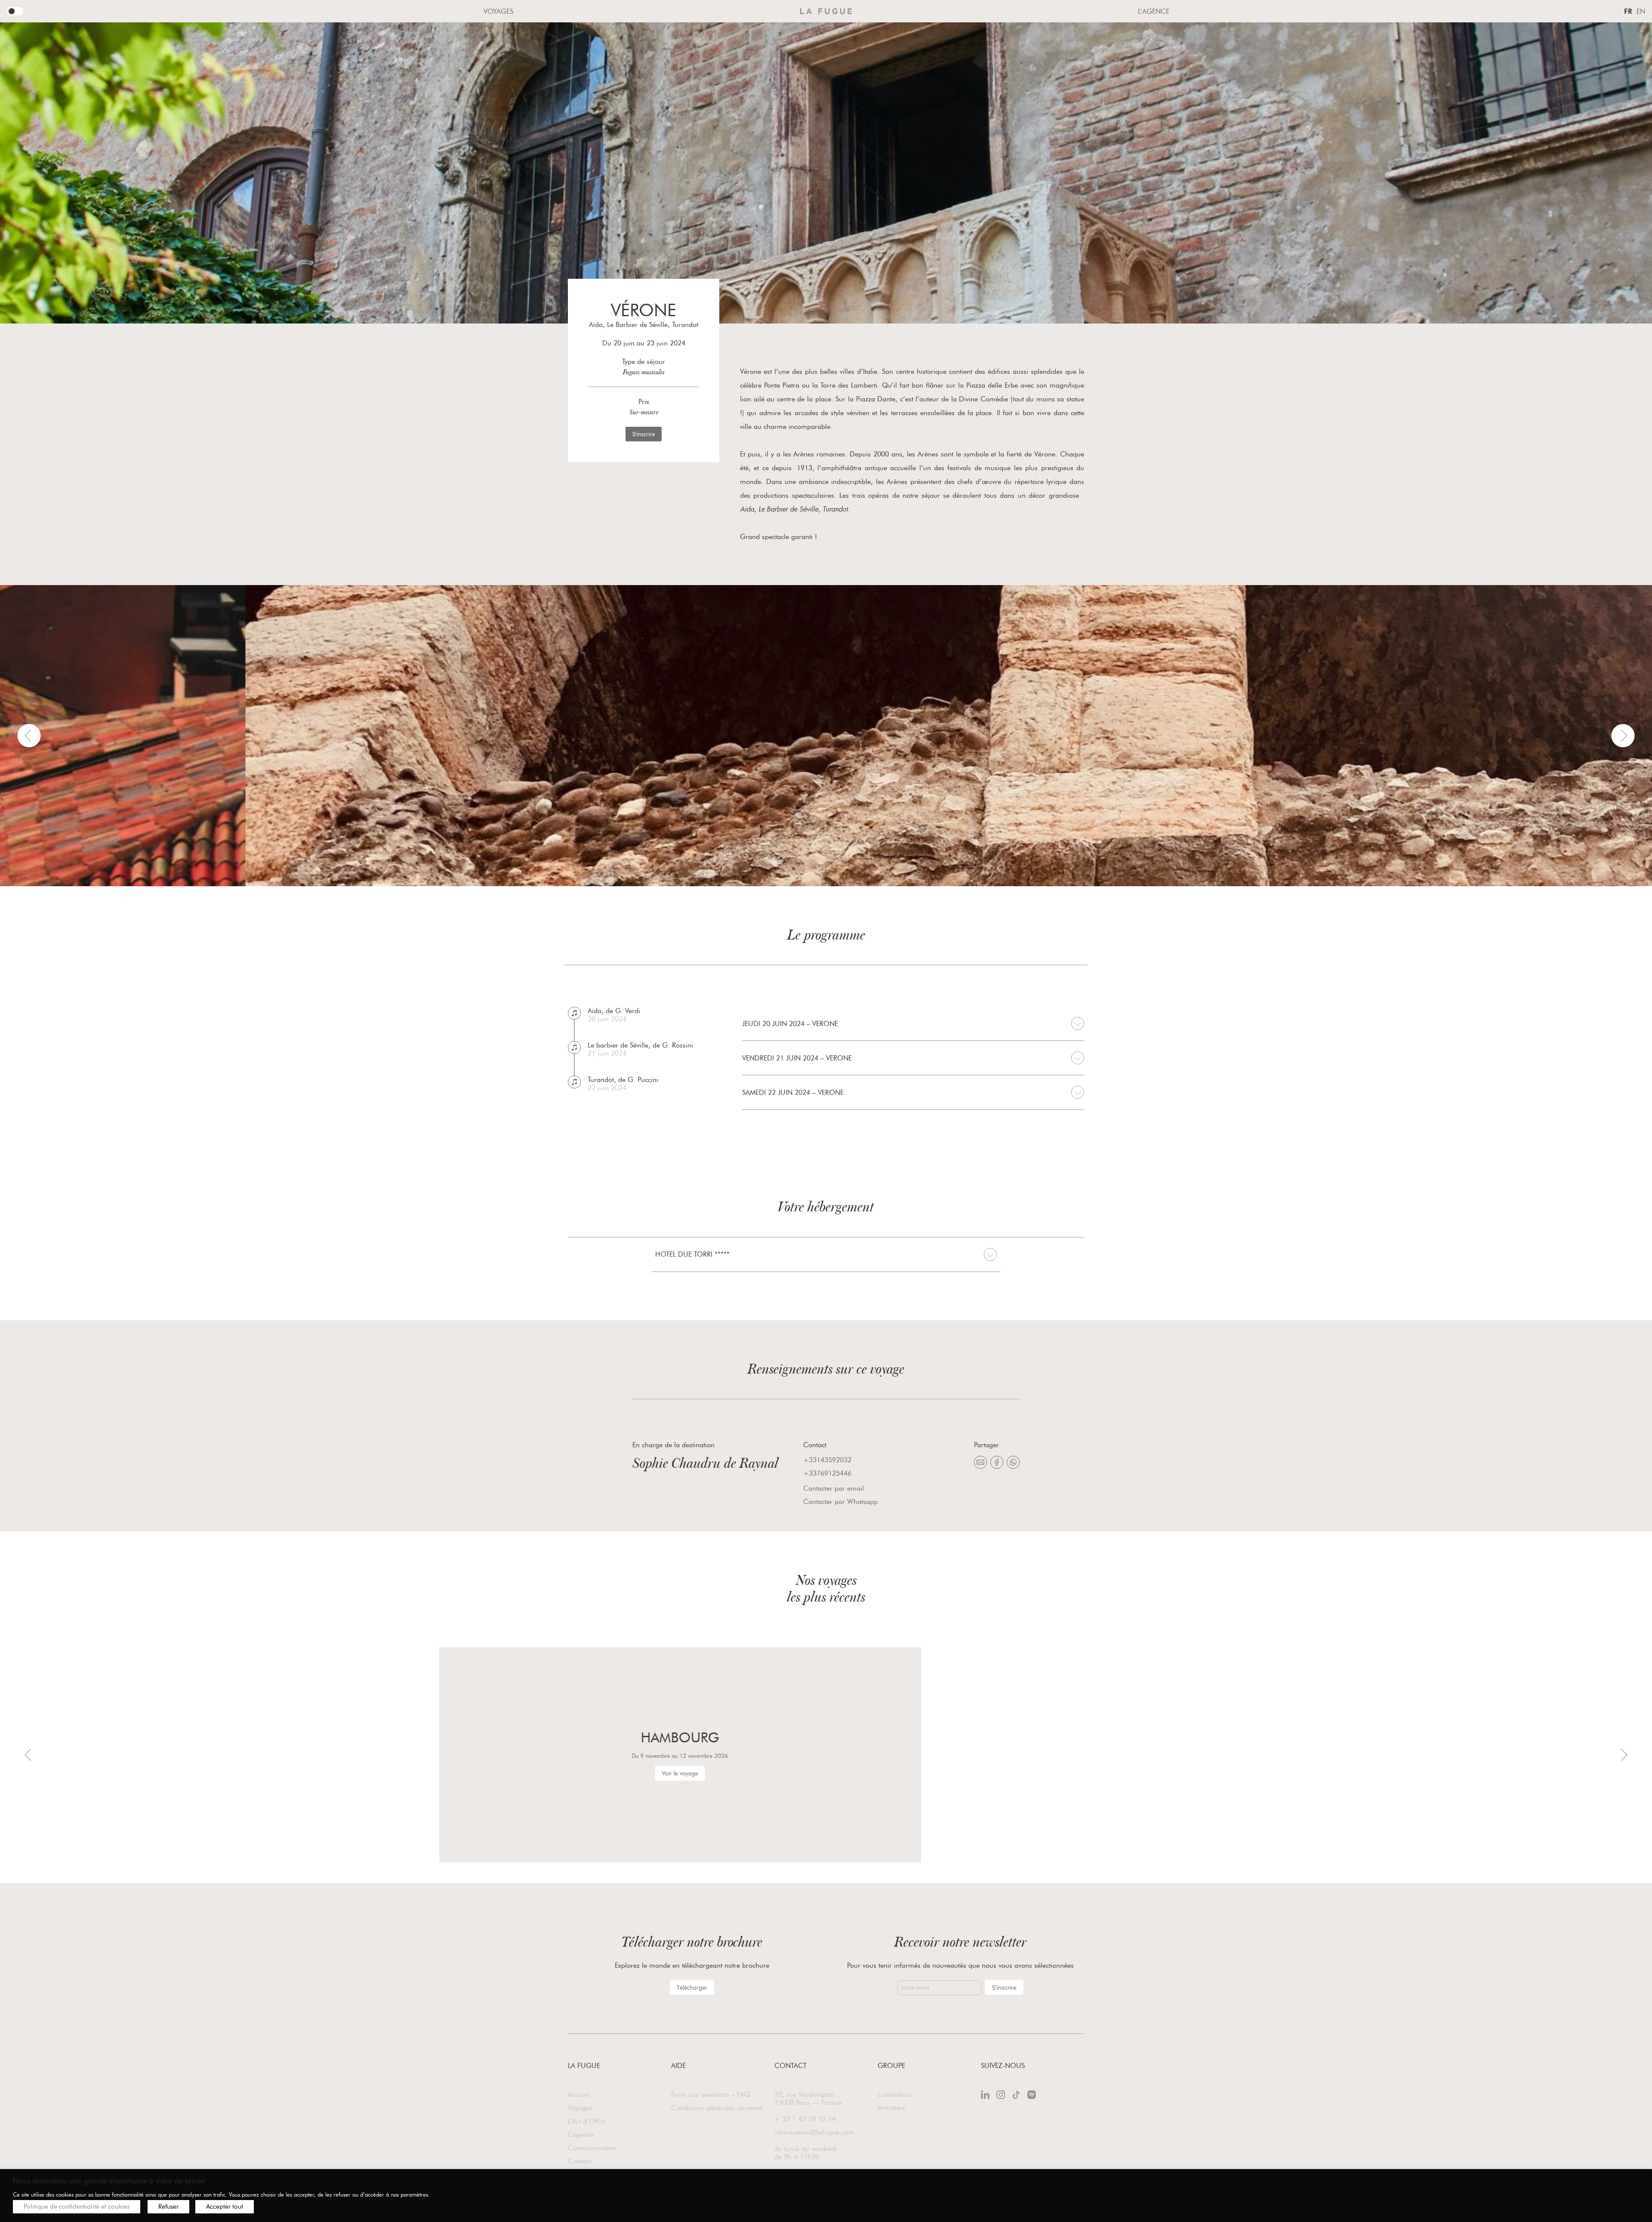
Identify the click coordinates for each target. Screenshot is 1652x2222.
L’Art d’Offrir (587, 2121)
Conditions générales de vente (717, 2108)
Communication (592, 2148)
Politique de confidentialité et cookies (77, 2207)
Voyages (498, 11)
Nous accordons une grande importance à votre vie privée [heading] (109, 2181)
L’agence (1154, 11)
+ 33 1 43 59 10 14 (805, 2119)
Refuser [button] (168, 2207)
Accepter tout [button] (225, 2207)
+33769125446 (827, 1473)
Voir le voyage (344, 1773)
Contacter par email (834, 1488)
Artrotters (891, 2108)
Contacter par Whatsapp (840, 1502)
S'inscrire (644, 434)
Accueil (578, 2094)
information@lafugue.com (814, 2132)
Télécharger (692, 1988)
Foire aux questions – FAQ (711, 2094)
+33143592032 (827, 1460)
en (1641, 11)
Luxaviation (894, 2094)
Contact (579, 2161)
